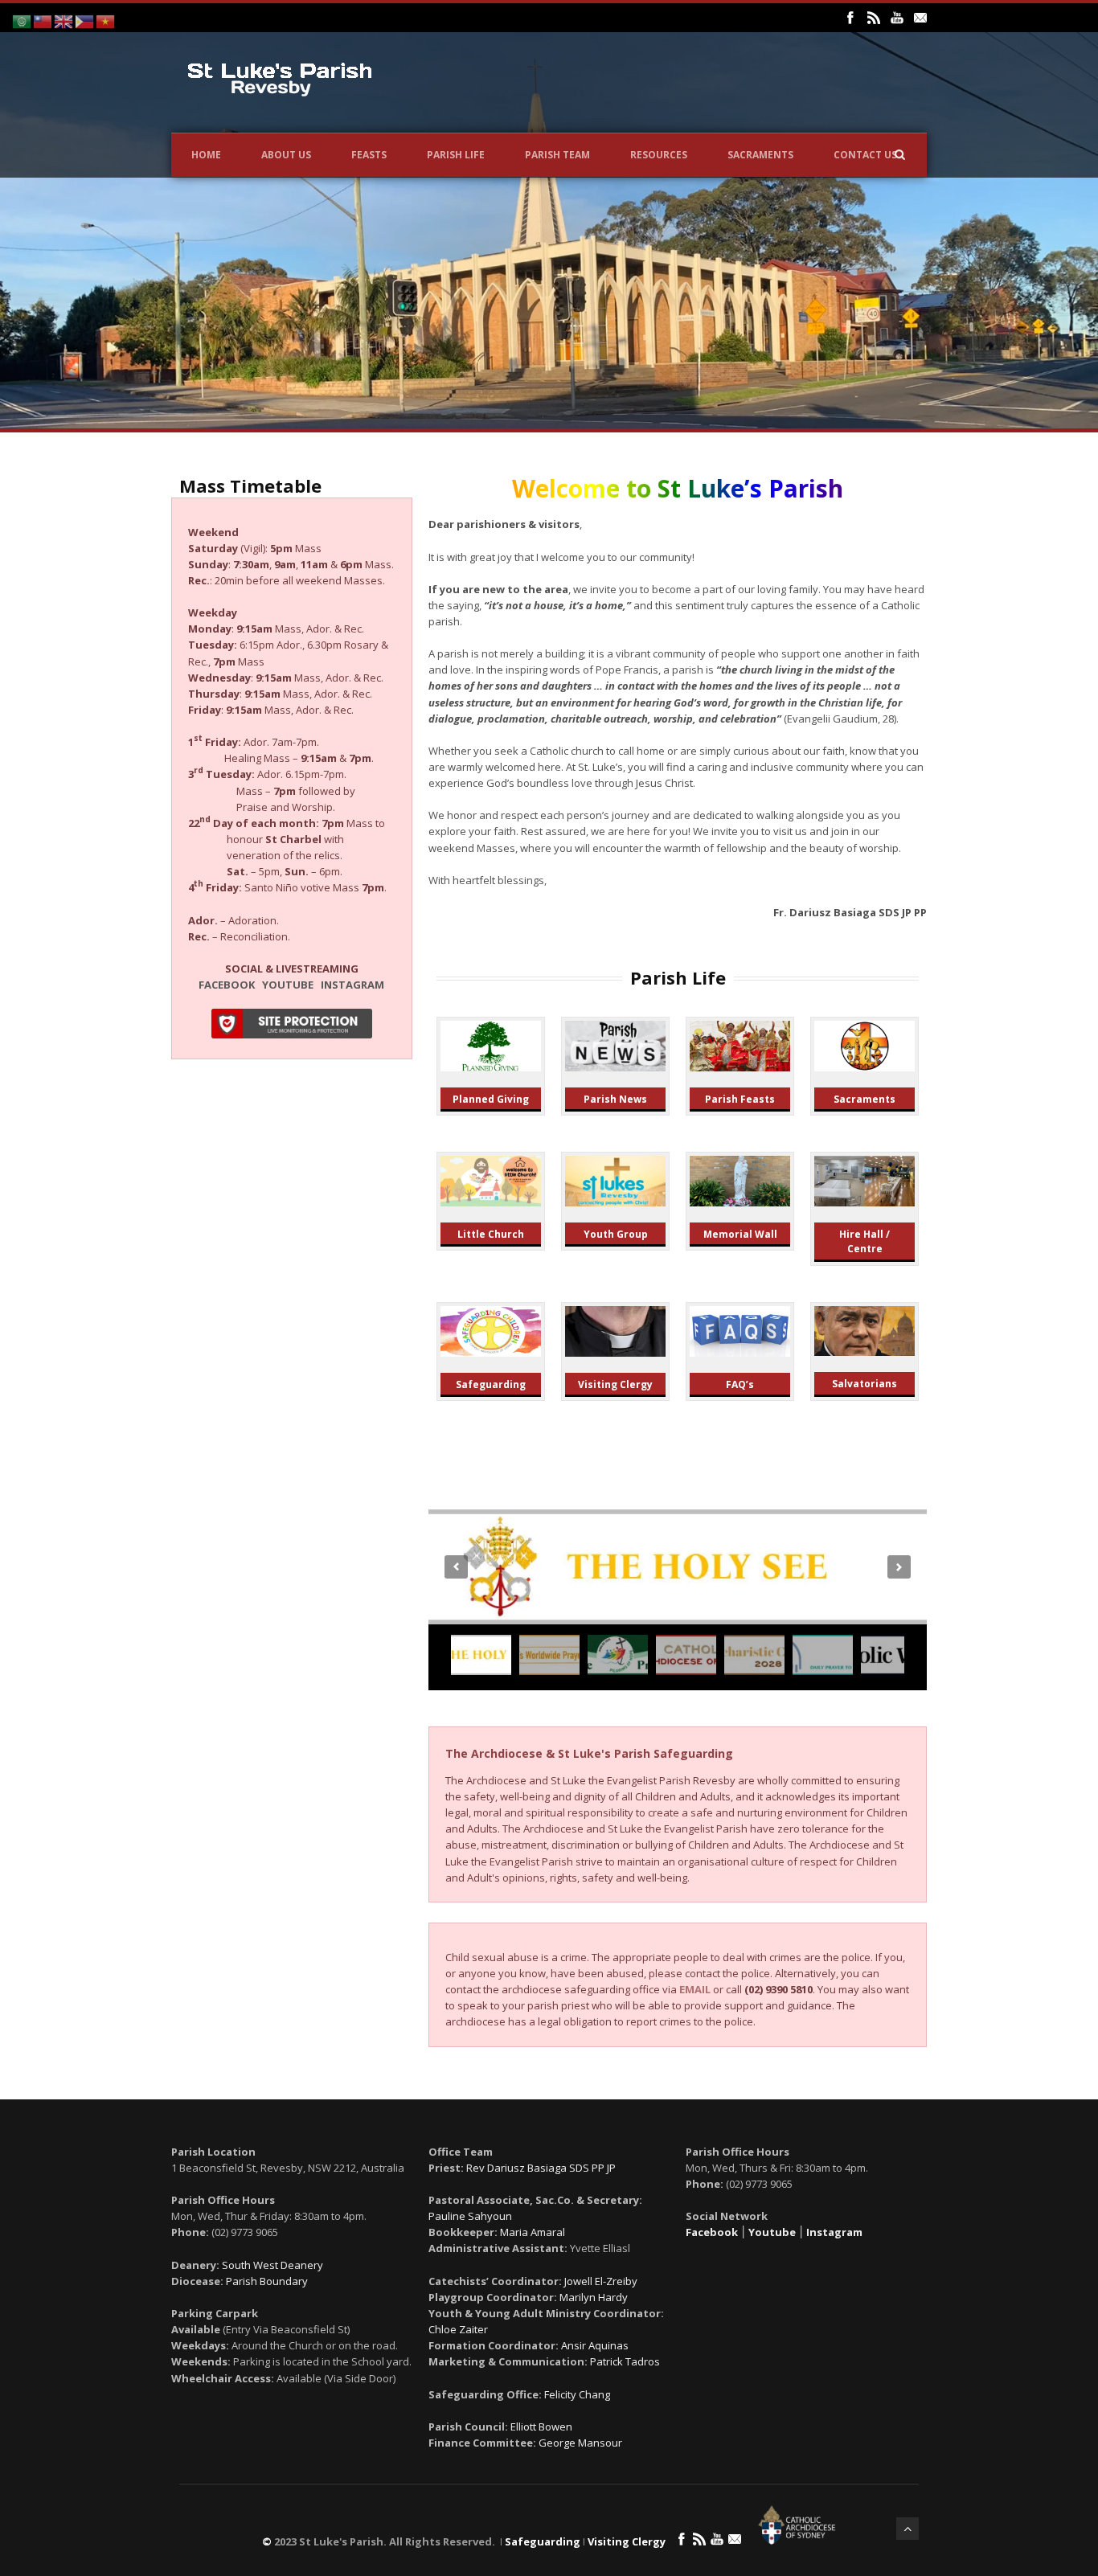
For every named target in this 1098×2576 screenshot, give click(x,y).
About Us (286, 155)
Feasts (369, 155)
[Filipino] (85, 20)
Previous (456, 1567)
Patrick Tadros (625, 2361)
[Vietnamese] (106, 20)
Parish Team (557, 155)
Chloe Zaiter (458, 2329)
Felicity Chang (577, 2394)
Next (899, 1567)
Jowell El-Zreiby (601, 2281)
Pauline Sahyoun (470, 2216)
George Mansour (580, 2443)
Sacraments (760, 155)
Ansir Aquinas (595, 2345)
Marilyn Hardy (594, 2297)
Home (206, 155)
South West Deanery (272, 2265)
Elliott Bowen (541, 2427)
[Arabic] (23, 20)
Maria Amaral (533, 2232)
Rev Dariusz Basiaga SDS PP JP (541, 2168)
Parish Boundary (267, 2281)
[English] (64, 20)
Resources (659, 155)
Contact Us (865, 155)
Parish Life (456, 155)
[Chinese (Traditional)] (43, 20)
